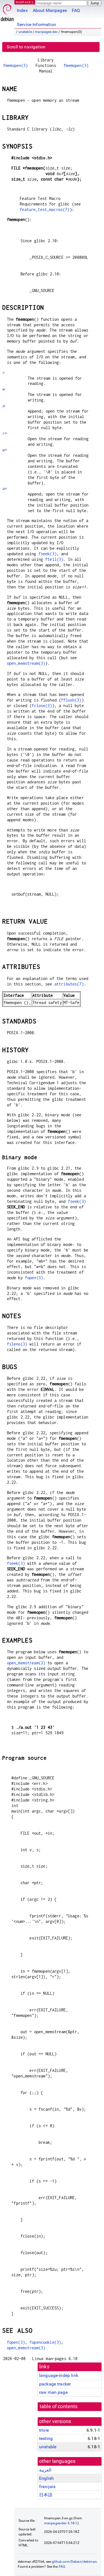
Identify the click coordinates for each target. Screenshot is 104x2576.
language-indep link (59, 2375)
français (47, 2487)
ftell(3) (54, 559)
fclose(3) (42, 706)
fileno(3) (17, 1344)
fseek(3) (48, 554)
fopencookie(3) (45, 2342)
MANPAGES (25, 2)
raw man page (53, 2392)
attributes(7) (69, 984)
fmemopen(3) (16, 65)
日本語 (46, 2495)
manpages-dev (46, 32)
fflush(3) (71, 700)
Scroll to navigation (26, 47)
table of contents (59, 2406)
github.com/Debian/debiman (74, 2562)
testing (46, 2438)
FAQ (76, 10)
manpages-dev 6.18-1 (61, 2523)
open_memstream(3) (26, 663)
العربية (45, 2470)
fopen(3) (34, 1278)
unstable (25, 32)
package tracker (55, 2384)
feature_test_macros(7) (45, 209)
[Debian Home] (7, 11)
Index (22, 10)
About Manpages (50, 10)
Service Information (36, 24)
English (46, 2478)
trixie (44, 2430)
